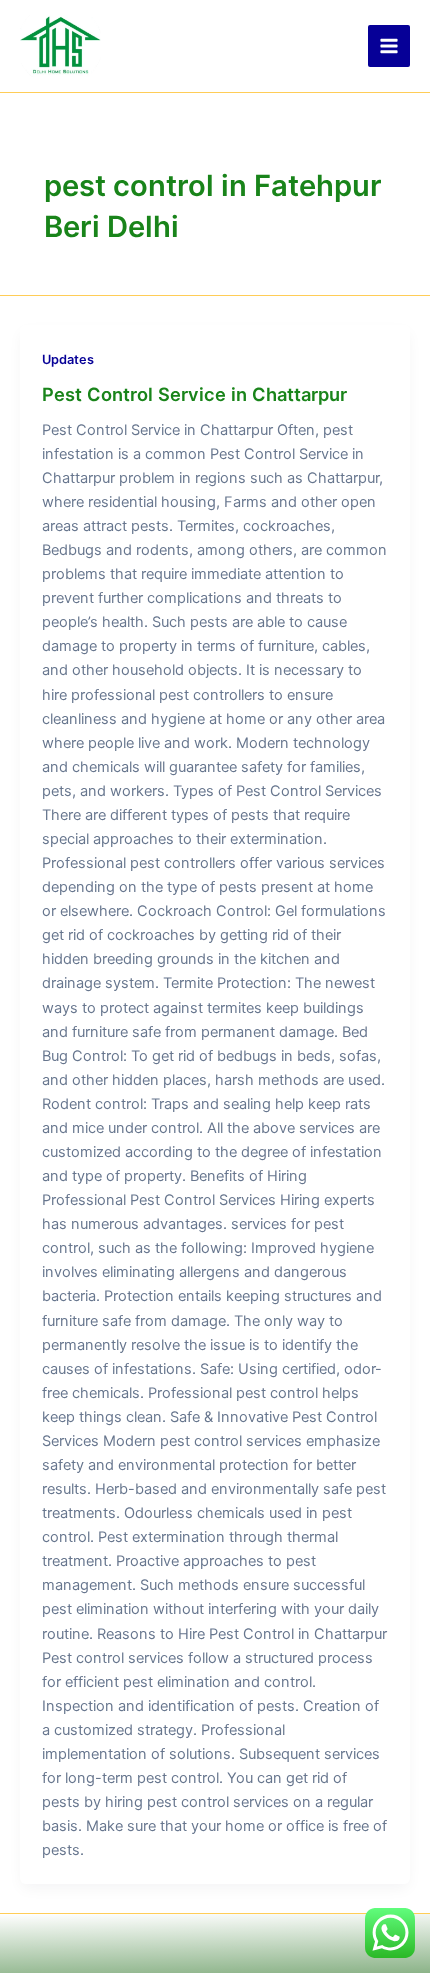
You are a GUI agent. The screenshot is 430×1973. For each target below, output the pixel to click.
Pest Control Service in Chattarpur (194, 394)
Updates (68, 359)
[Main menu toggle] (389, 46)
